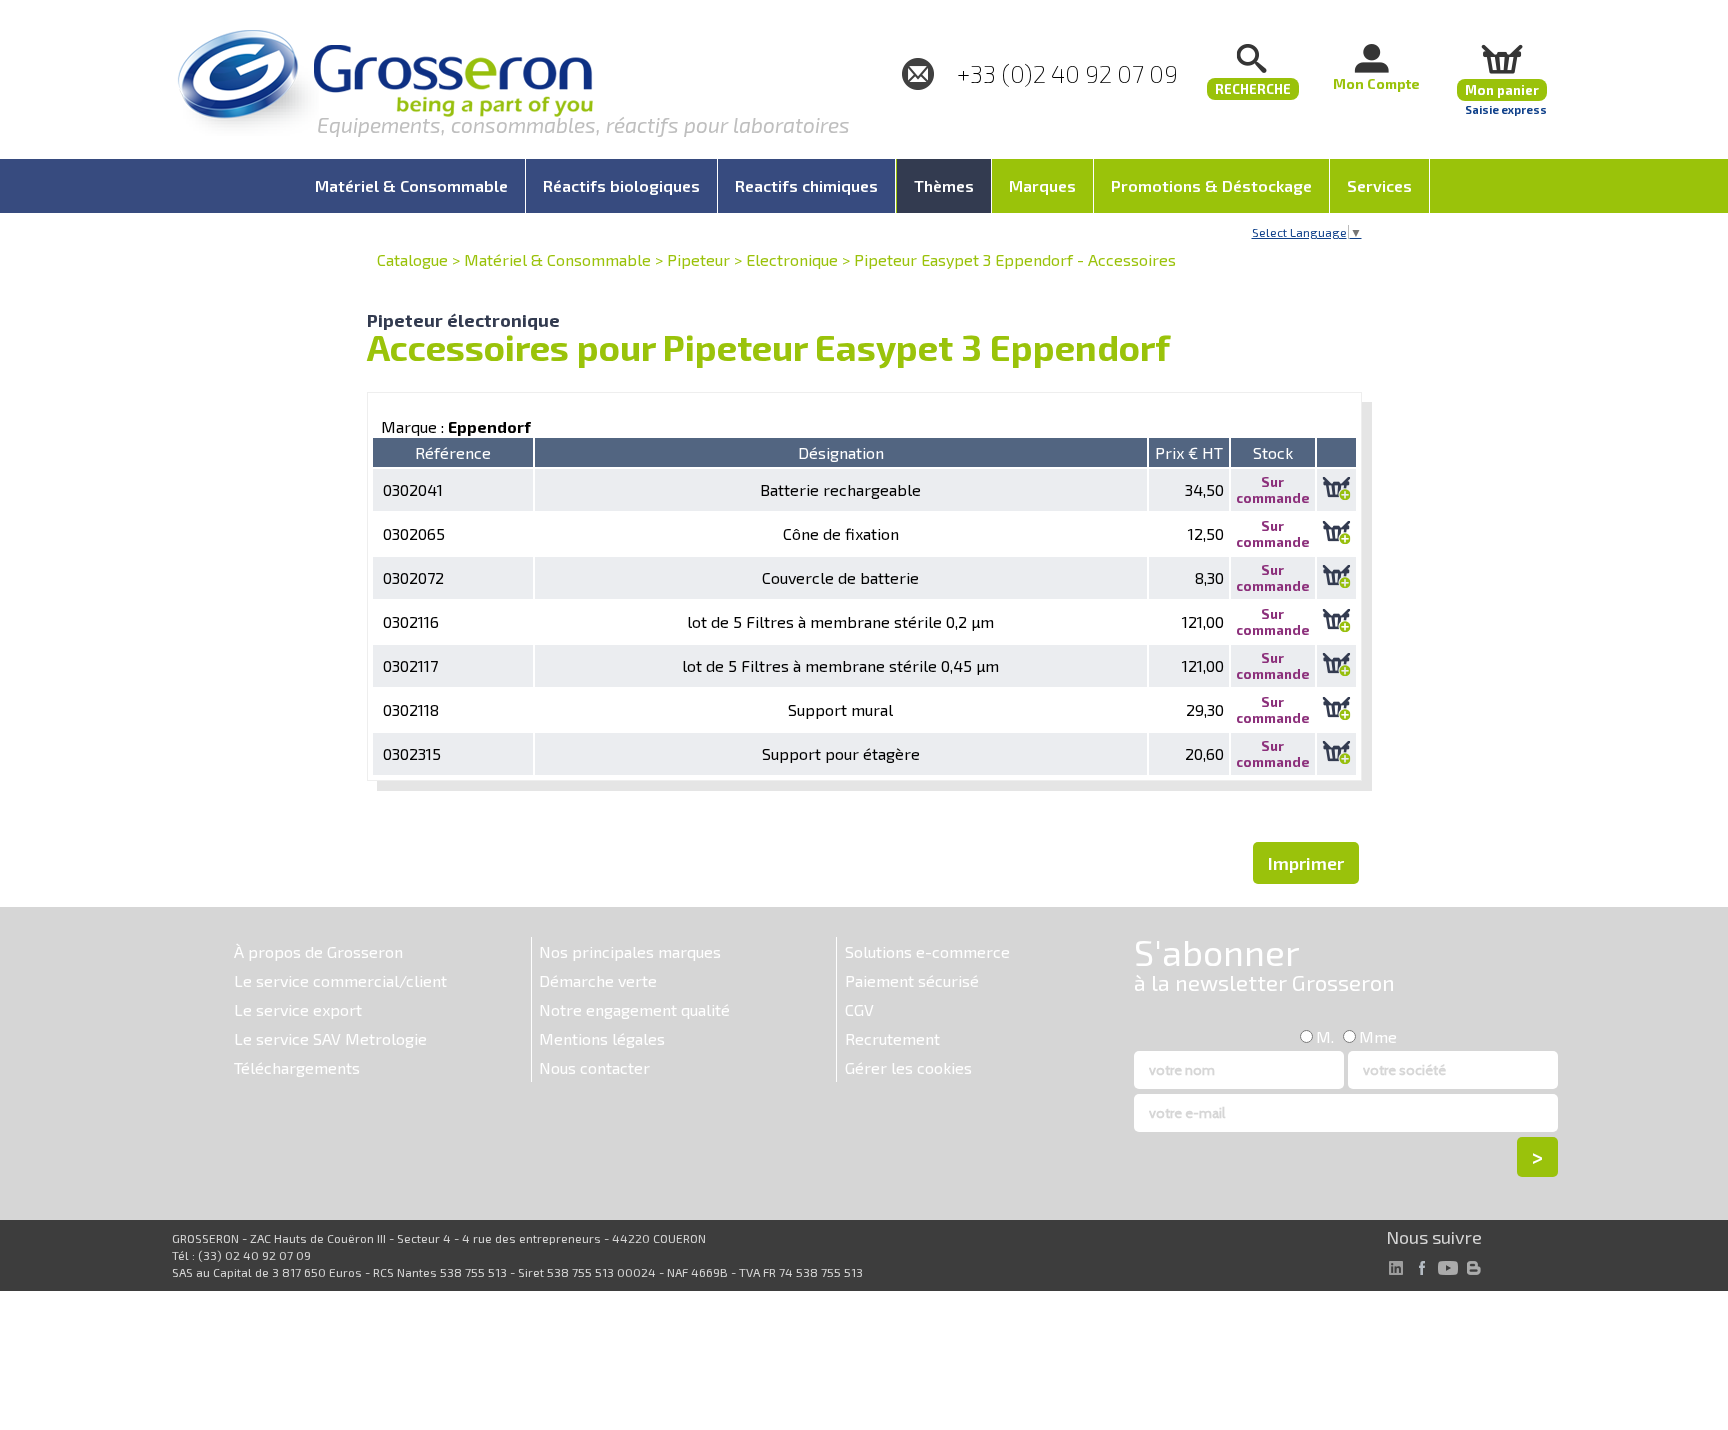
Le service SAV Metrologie (330, 1038)
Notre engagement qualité (634, 1009)
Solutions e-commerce (927, 951)
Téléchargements (297, 1067)
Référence (453, 452)
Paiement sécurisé (912, 980)
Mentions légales (602, 1038)
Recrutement (892, 1038)
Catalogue (412, 259)
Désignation (841, 452)
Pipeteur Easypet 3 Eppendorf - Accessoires (1015, 259)
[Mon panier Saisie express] (1502, 58)
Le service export (298, 1009)
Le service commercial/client (340, 980)
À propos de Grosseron (318, 951)
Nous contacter (594, 1067)
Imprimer (1306, 863)
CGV (859, 1009)
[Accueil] (385, 84)
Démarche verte (598, 980)
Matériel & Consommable (557, 259)
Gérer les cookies (908, 1067)
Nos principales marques (630, 951)
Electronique (792, 259)
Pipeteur (698, 259)
